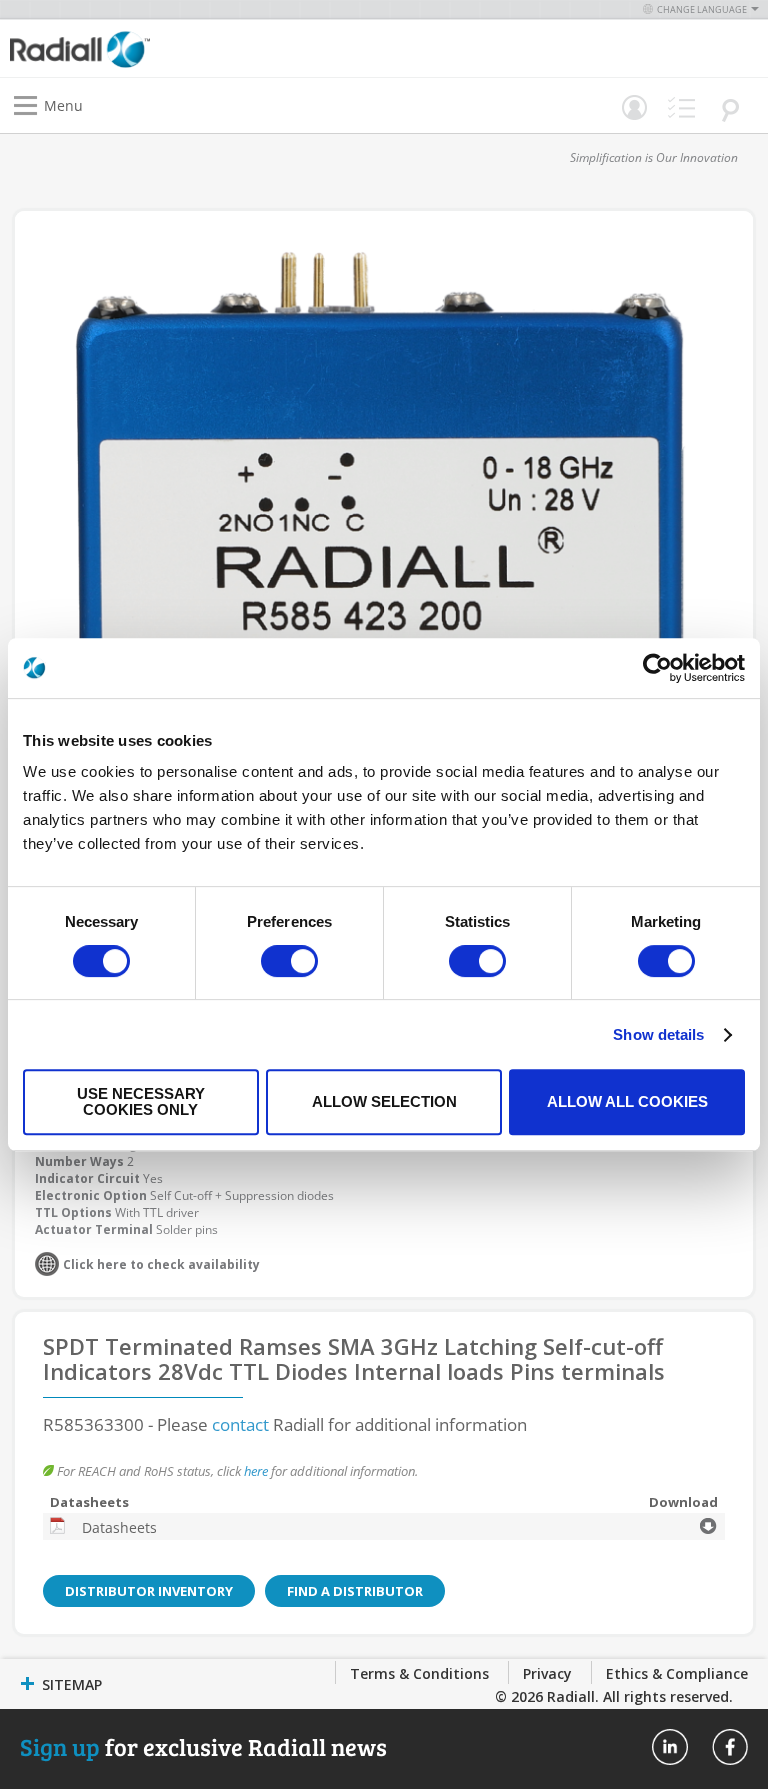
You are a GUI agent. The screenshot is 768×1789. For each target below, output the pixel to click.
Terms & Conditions (419, 1673)
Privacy (547, 1673)
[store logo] (202, 48)
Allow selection (384, 1101)
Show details (658, 1034)
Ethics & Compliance (677, 1673)
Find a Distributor (355, 1591)
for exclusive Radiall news (203, 1746)
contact (240, 1424)
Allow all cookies (627, 1101)
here (256, 1471)
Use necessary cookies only (141, 1101)
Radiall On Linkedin (670, 1747)
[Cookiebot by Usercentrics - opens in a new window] (657, 668)
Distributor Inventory (149, 1591)
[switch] (289, 963)
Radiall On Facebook (730, 1747)
